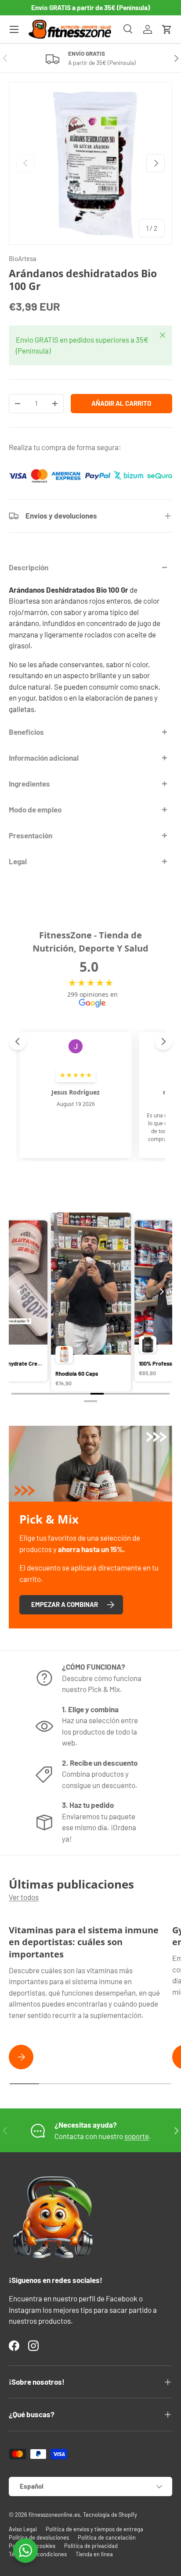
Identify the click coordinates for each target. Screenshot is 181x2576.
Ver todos (24, 1897)
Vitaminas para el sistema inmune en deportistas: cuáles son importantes (84, 1942)
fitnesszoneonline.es (54, 2515)
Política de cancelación (107, 2537)
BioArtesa (23, 258)
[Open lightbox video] (96, 1303)
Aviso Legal (23, 2529)
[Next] (161, 1292)
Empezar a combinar (65, 1604)
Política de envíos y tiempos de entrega (94, 2529)
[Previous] (20, 1292)
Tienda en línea (94, 2554)
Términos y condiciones (38, 2554)
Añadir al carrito (121, 403)
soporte (137, 2136)
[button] (167, 29)
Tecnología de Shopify (110, 2515)
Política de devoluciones (39, 2537)
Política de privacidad (91, 2546)
